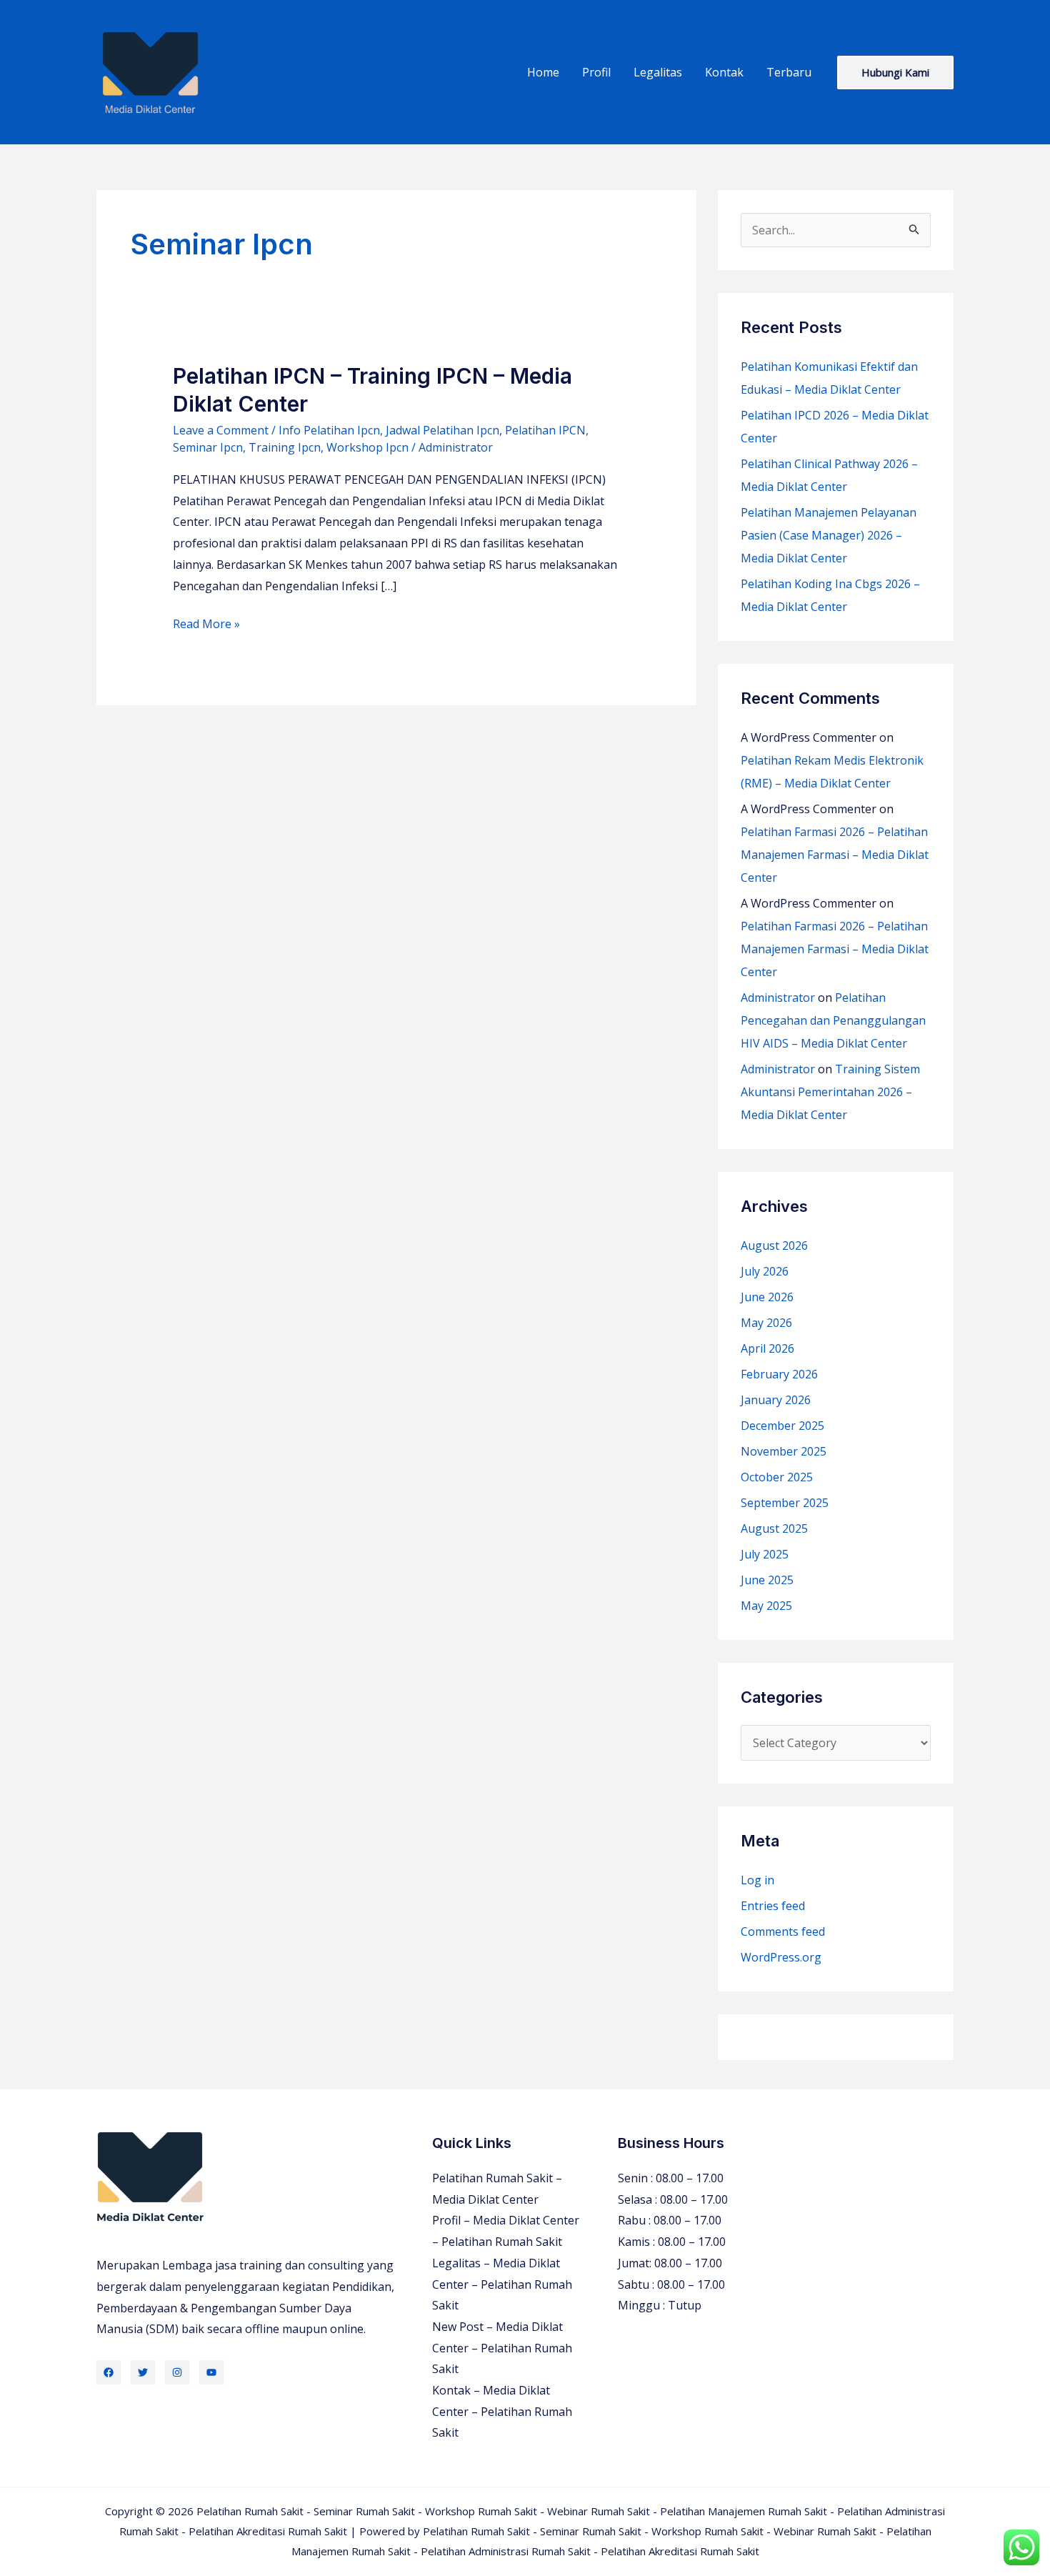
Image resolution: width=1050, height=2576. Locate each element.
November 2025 (784, 1451)
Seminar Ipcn (208, 447)
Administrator (778, 998)
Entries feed (773, 1906)
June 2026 (767, 1297)
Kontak (724, 72)
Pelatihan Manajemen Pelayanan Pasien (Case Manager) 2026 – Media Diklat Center (829, 535)
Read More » (206, 625)
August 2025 (774, 1528)
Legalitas (658, 72)
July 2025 (765, 1554)
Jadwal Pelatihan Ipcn (442, 430)
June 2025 (767, 1580)
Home (543, 72)
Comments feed (783, 1931)
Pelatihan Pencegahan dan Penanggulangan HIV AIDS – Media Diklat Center (833, 1020)
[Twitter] (143, 2372)
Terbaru (789, 72)
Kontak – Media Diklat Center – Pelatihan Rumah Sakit (502, 2411)
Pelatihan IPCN (545, 430)
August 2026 (774, 1245)
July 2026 (765, 1271)
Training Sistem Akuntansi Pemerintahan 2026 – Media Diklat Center (830, 1092)
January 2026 (776, 1400)
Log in (757, 1880)
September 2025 (785, 1503)
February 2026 (779, 1374)
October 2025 (777, 1477)
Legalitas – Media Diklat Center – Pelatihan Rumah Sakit (502, 2284)
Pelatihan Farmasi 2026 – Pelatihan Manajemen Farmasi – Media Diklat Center (835, 855)
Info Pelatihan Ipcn (329, 430)
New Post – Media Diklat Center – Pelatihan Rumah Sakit (502, 2348)
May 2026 (766, 1323)
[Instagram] (177, 2372)
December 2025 (782, 1426)
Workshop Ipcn (367, 447)
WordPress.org (781, 1957)
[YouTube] (211, 2372)
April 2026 (767, 1348)
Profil (596, 72)
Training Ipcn (285, 447)
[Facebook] (109, 2372)
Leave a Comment (221, 430)
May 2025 (766, 1606)
